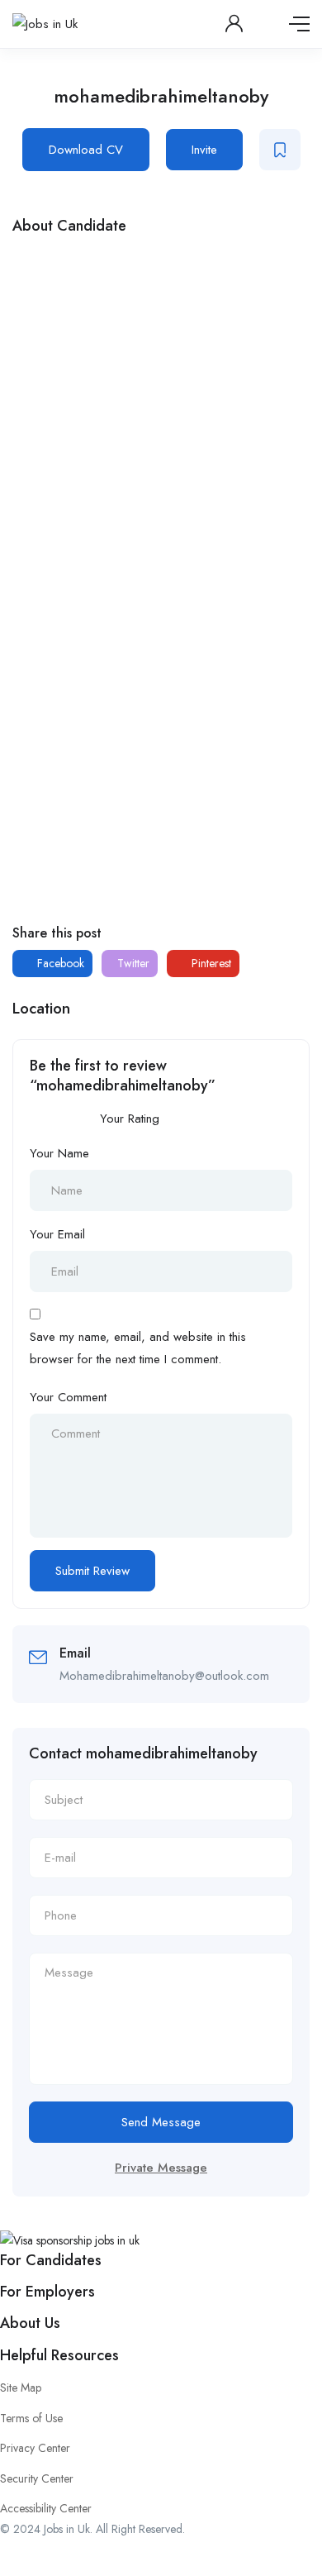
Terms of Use (31, 2418)
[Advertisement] (161, 414)
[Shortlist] (280, 150)
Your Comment (68, 1397)
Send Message (161, 2122)
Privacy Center (35, 2448)
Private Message (161, 2168)
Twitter (132, 963)
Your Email (57, 1234)
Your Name (59, 1153)
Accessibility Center (46, 2508)
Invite (204, 150)
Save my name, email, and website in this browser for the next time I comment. (138, 1348)
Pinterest (210, 963)
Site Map (21, 2388)
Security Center (37, 2478)
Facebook (59, 963)
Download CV (86, 150)
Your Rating (130, 1119)
